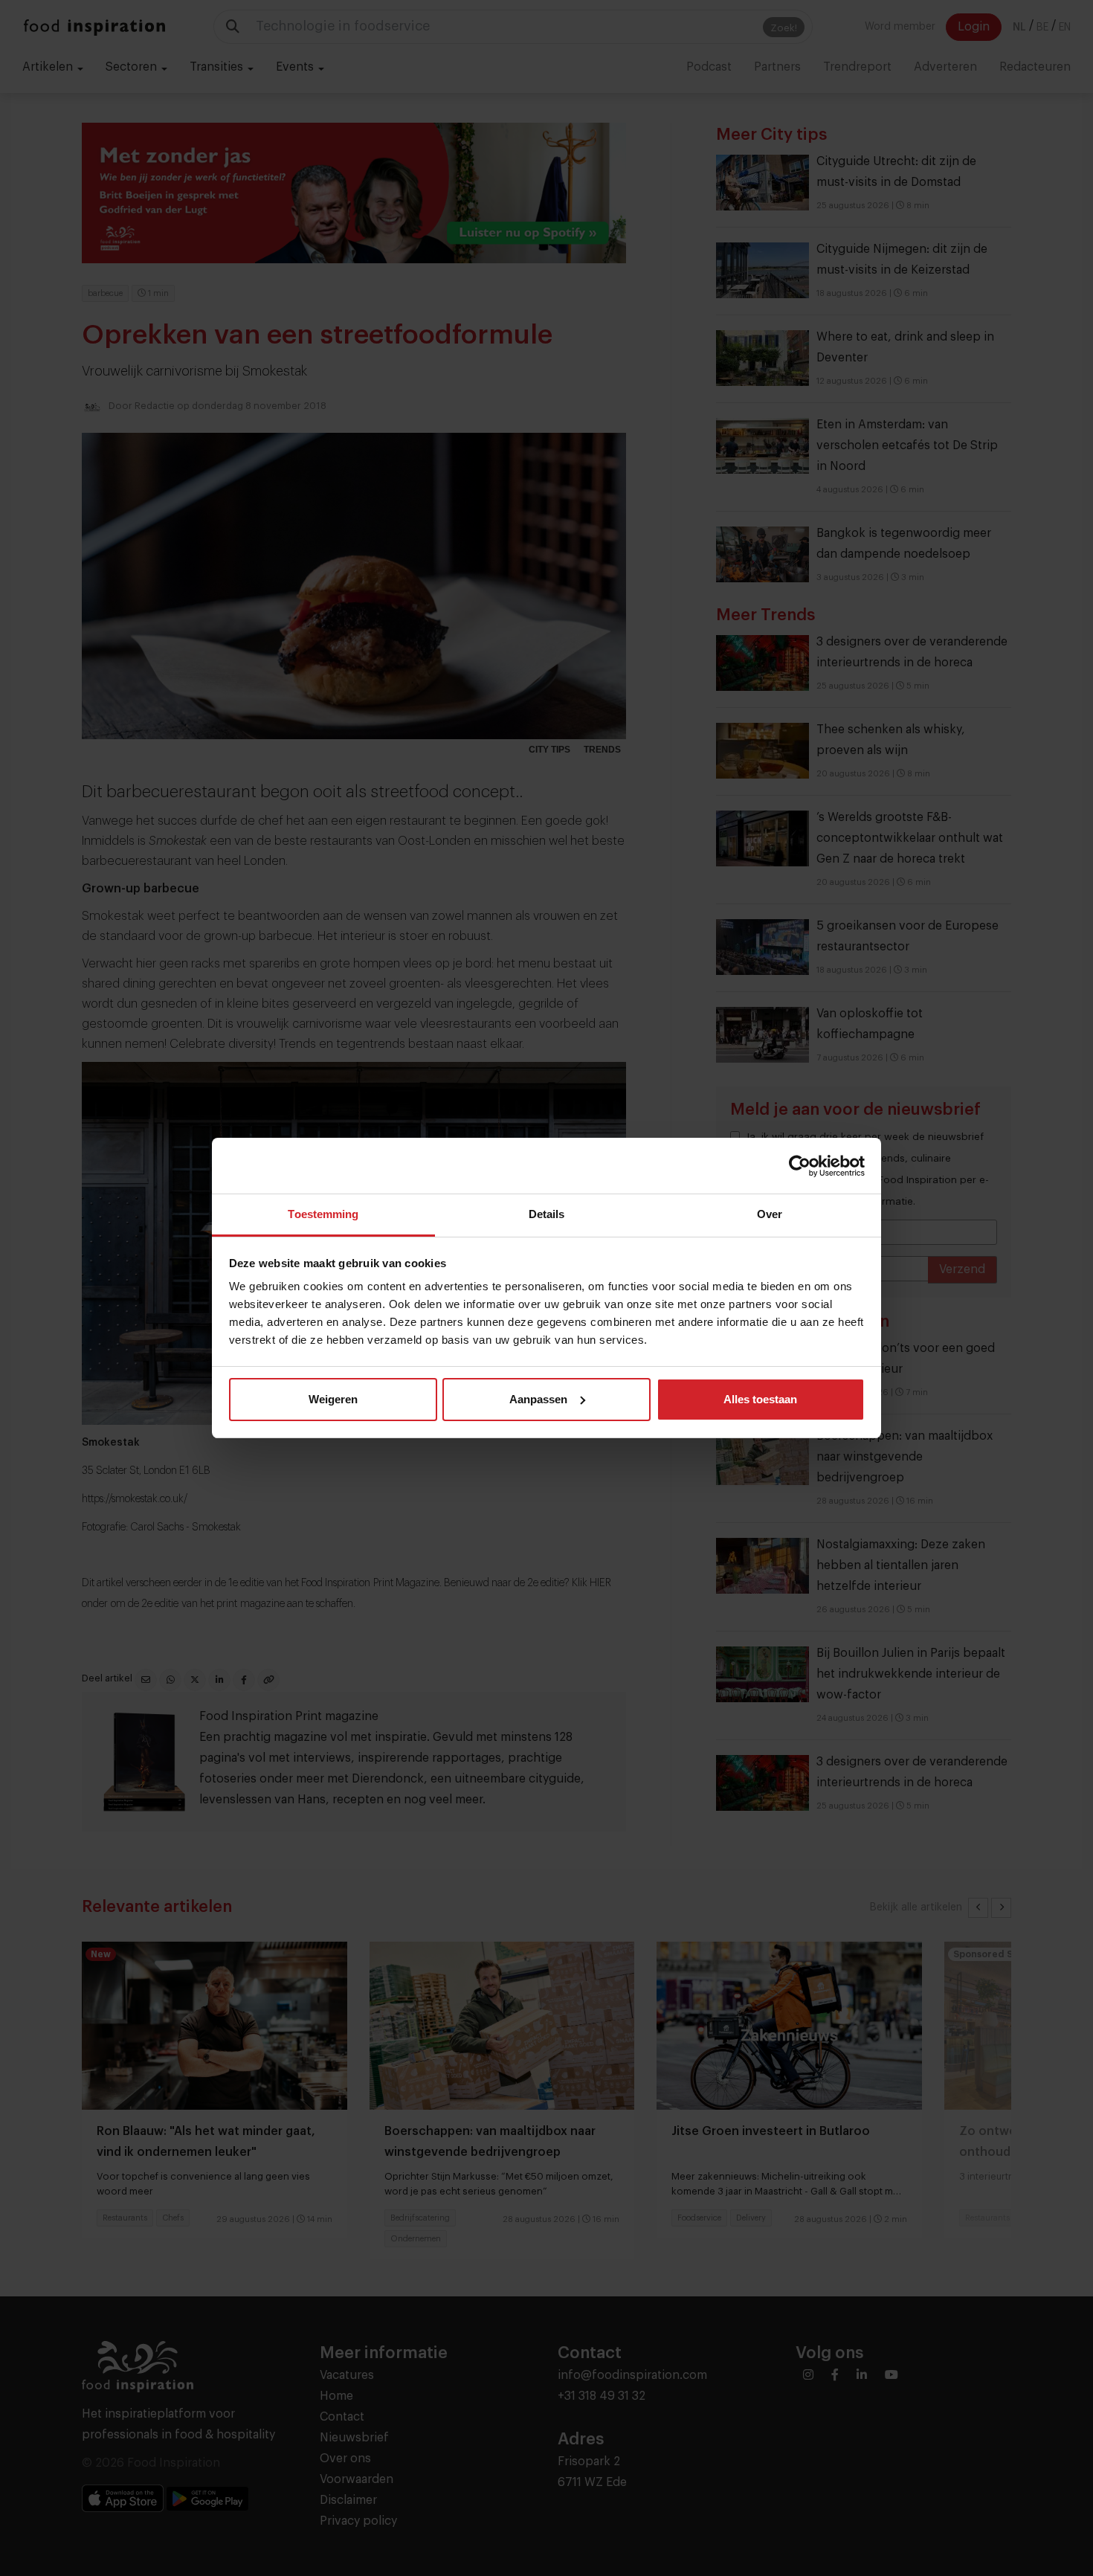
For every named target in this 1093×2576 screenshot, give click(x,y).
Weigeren (333, 1399)
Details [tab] (547, 1214)
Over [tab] (770, 1214)
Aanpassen (538, 1399)
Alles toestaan (760, 1399)
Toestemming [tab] (323, 1214)
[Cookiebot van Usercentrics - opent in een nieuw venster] (800, 1166)
